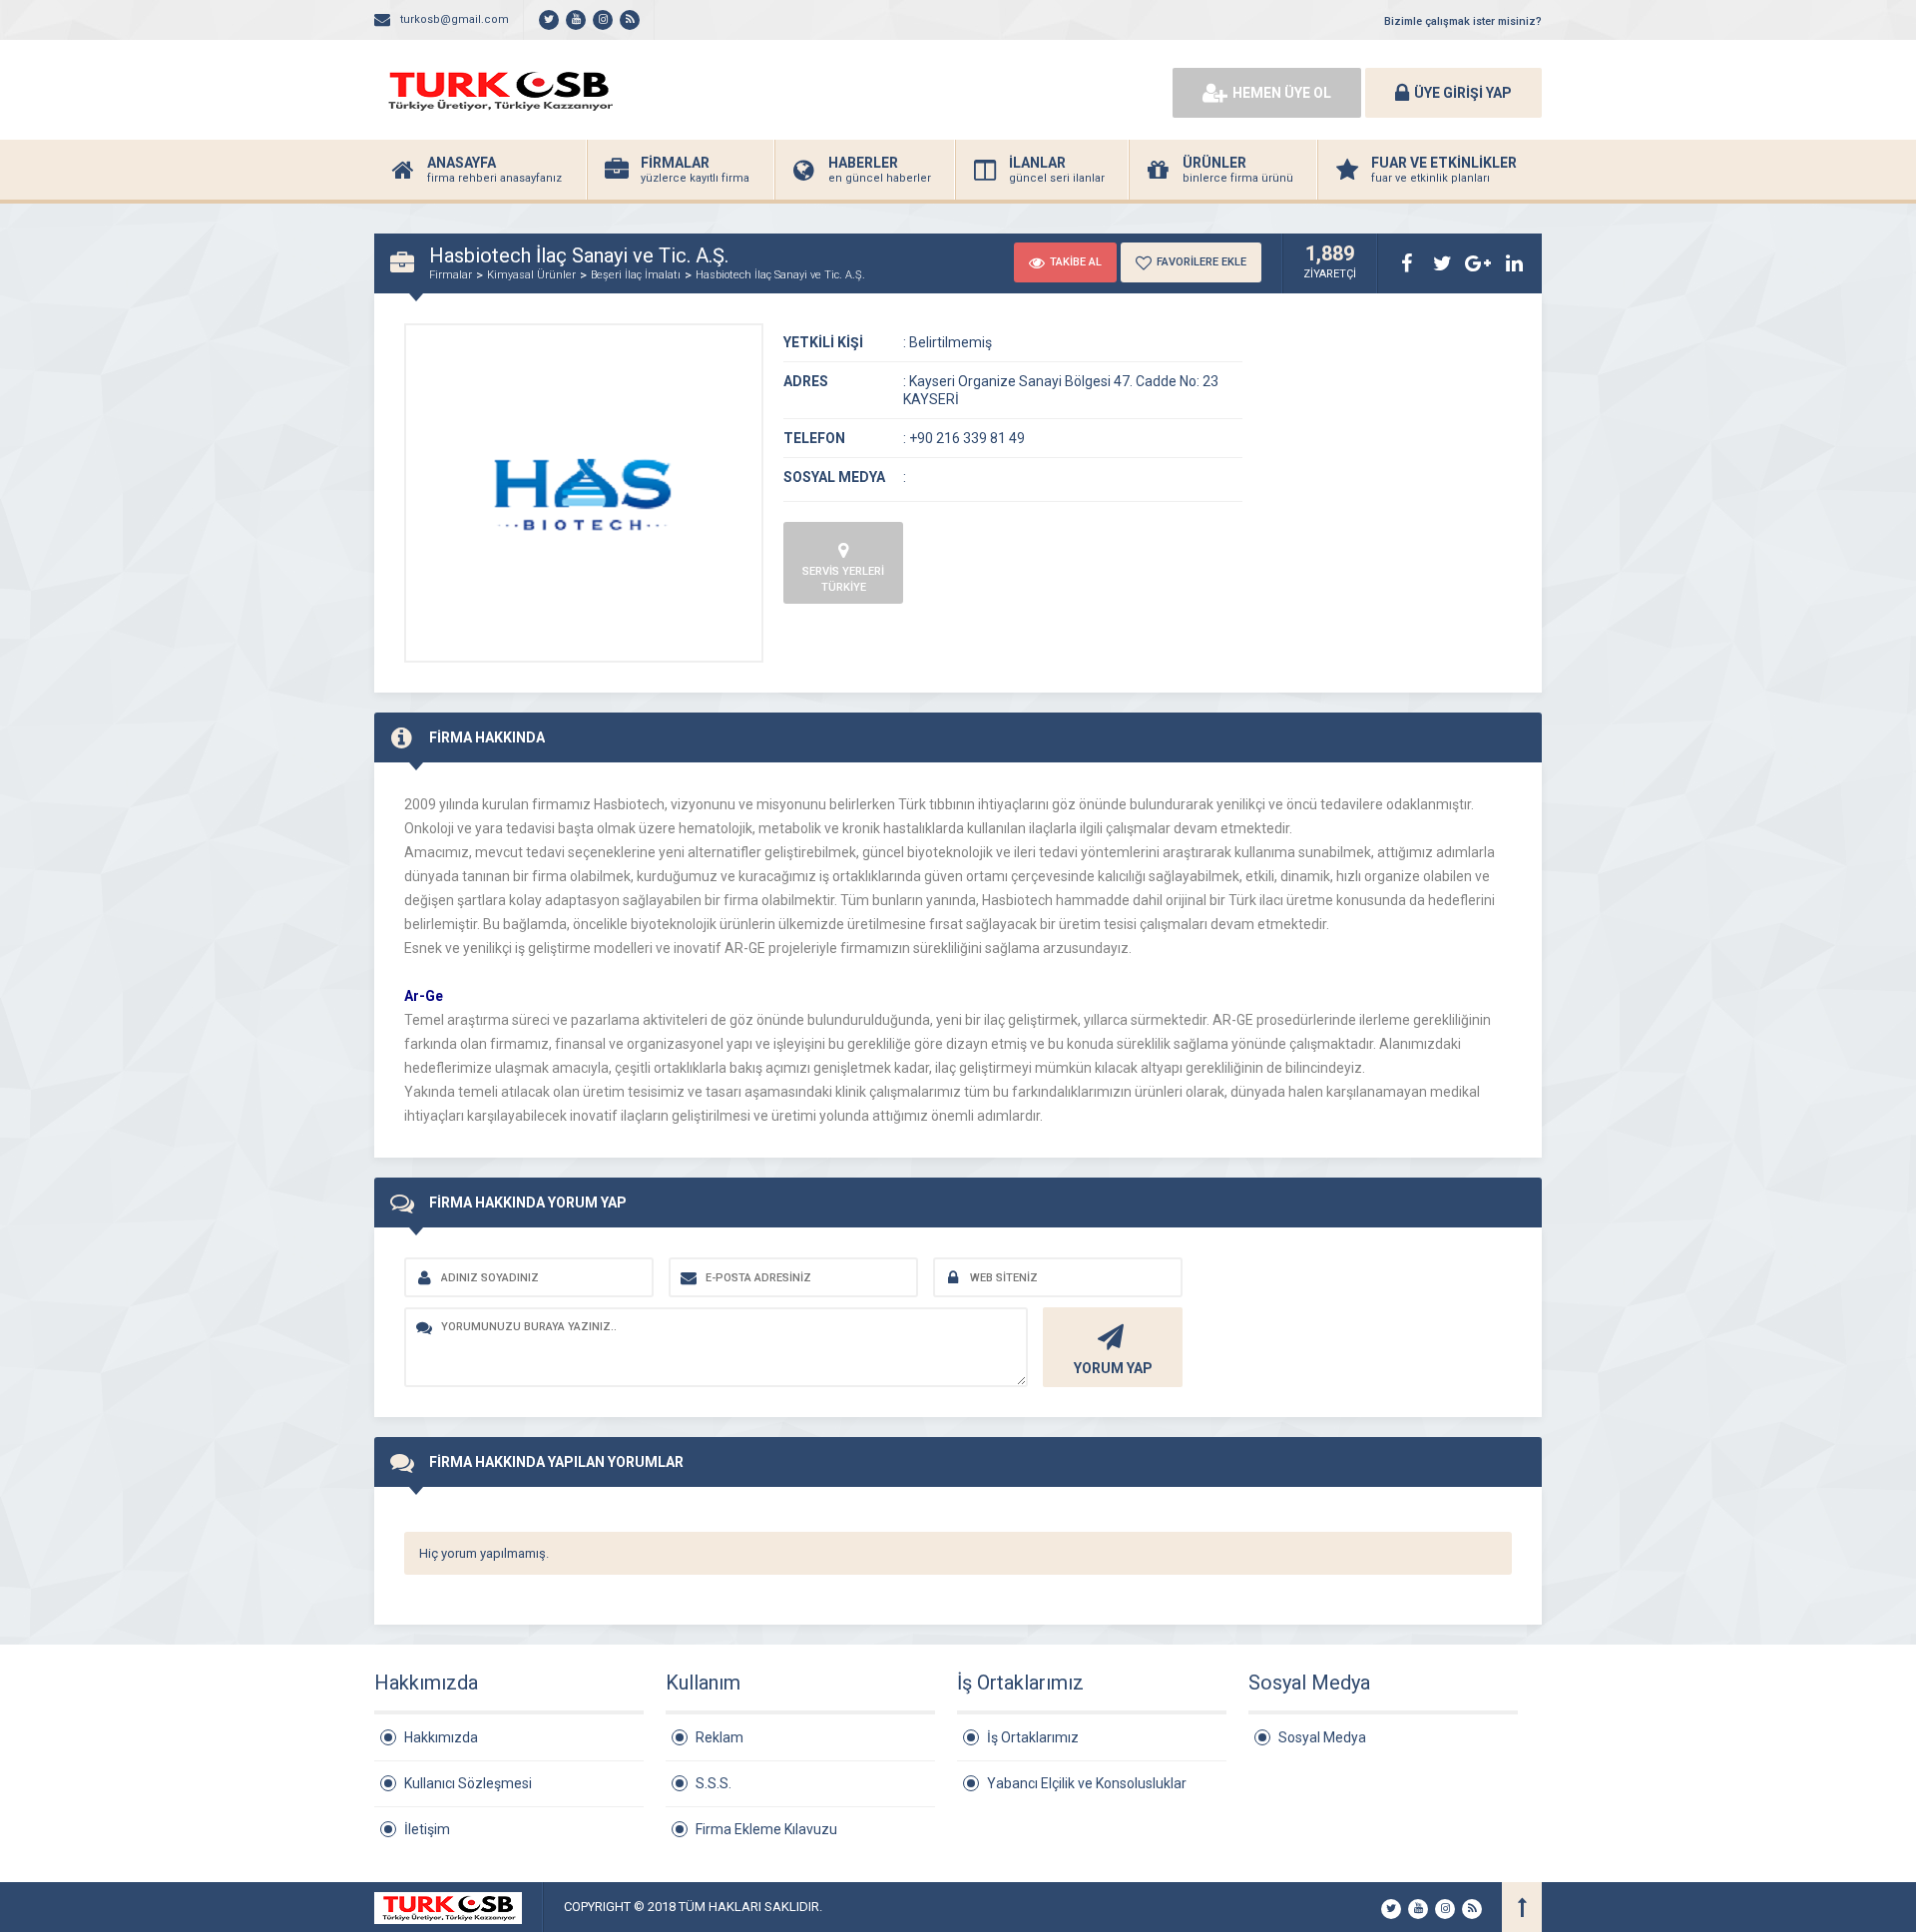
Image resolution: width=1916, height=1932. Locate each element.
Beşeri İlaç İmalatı (636, 275)
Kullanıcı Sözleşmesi (468, 1783)
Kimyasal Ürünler (531, 275)
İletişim (427, 1829)
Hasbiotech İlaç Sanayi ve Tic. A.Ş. (780, 275)
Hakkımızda (441, 1737)
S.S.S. (714, 1783)
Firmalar (451, 275)
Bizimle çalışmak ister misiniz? (1463, 21)
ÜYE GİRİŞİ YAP (1463, 93)
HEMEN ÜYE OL (1282, 93)
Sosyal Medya (1322, 1737)
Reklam (719, 1737)
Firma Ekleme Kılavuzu (766, 1829)
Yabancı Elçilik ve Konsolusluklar (1087, 1783)
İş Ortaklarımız (1033, 1737)
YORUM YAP (1113, 1368)
